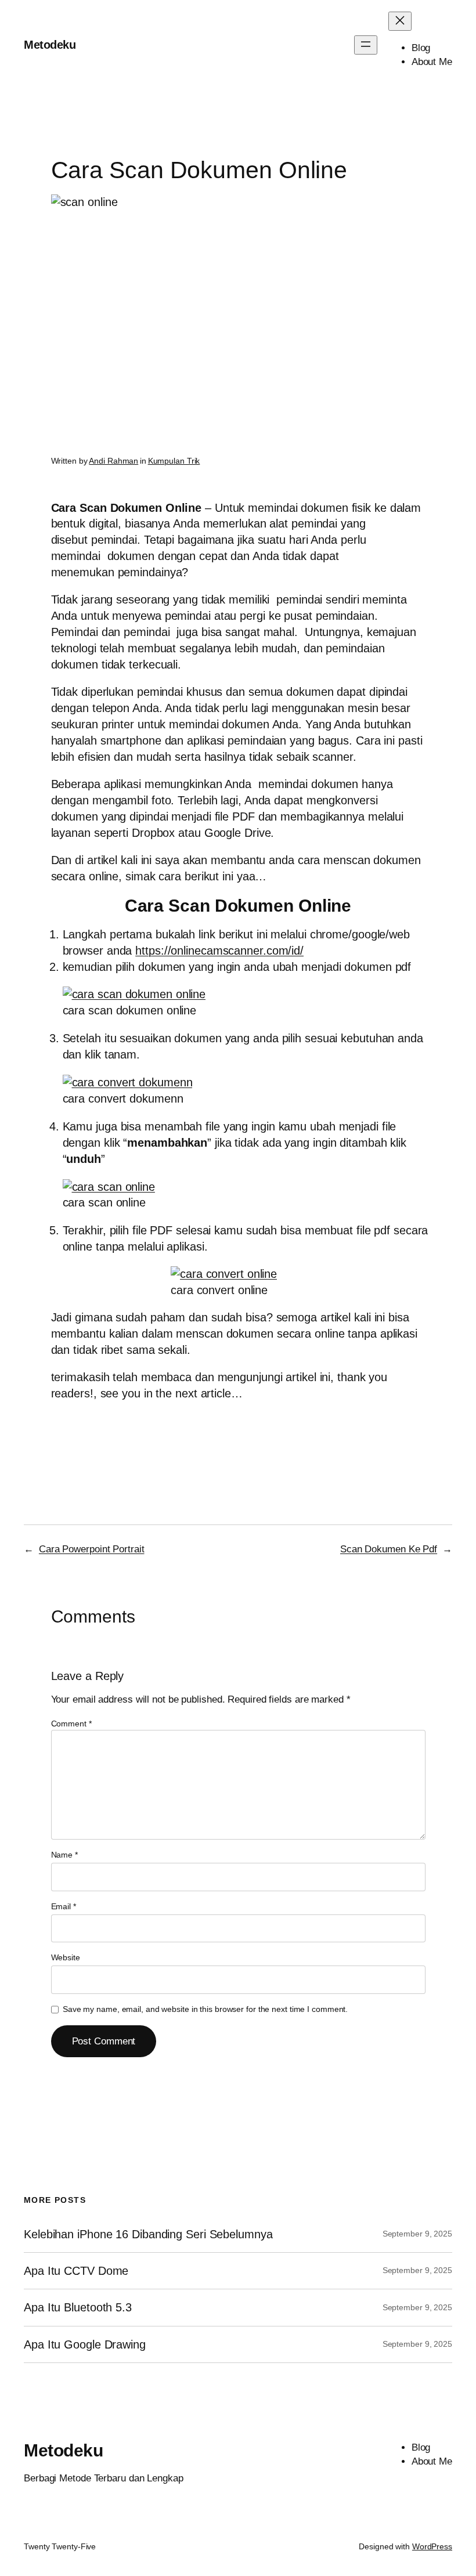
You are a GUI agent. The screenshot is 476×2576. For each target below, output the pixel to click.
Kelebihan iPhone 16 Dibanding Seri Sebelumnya (148, 2234)
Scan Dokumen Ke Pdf (389, 1549)
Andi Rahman (113, 461)
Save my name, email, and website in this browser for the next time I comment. (205, 2009)
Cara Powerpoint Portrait (92, 1549)
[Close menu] (400, 21)
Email (64, 1906)
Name (64, 1855)
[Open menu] (366, 45)
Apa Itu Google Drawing (85, 2344)
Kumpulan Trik (174, 461)
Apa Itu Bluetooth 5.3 (78, 2307)
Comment (71, 1724)
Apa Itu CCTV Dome (76, 2271)
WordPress (432, 2546)
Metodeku (50, 45)
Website (66, 1957)
